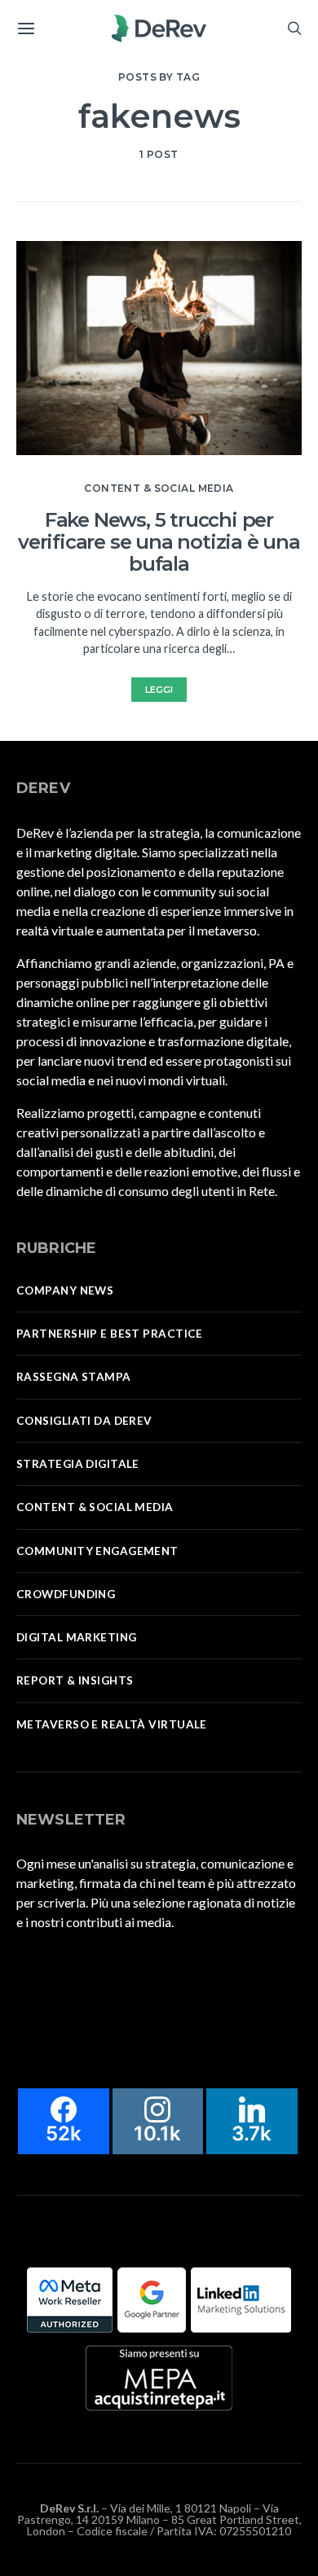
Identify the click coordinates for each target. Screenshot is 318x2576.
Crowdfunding (66, 1594)
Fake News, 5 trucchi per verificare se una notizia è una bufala (159, 542)
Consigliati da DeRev (84, 1421)
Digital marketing (76, 1637)
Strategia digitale (78, 1464)
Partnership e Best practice (110, 1334)
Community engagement (97, 1551)
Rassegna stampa (74, 1377)
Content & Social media (159, 488)
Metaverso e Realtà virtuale (112, 1724)
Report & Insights (75, 1680)
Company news (65, 1290)
